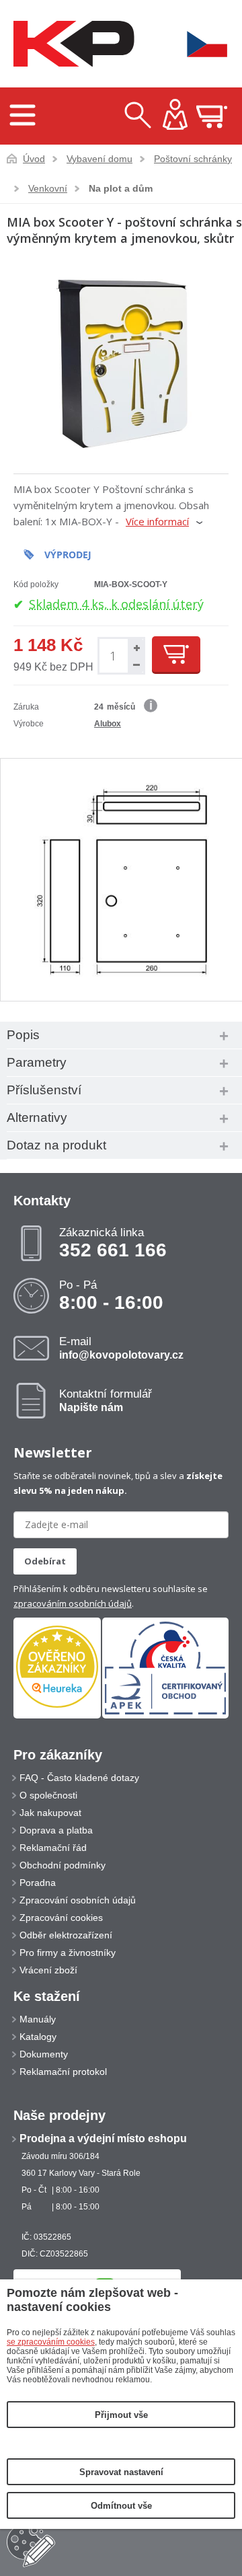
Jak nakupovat (50, 1813)
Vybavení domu (99, 159)
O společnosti (48, 1795)
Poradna (38, 1883)
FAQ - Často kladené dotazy (79, 1778)
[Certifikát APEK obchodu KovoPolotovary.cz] (165, 1716)
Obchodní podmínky (63, 1865)
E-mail (121, 1348)
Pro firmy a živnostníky (68, 1953)
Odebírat (45, 1561)
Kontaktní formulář (106, 1400)
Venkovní (48, 188)
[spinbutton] (113, 656)
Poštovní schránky (193, 159)
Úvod (34, 159)
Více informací (157, 521)
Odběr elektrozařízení (66, 1935)
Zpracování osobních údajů (78, 1900)
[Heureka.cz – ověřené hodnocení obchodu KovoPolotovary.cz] (57, 1668)
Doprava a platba (56, 1830)
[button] (135, 647)
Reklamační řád (53, 1848)
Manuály (38, 2019)
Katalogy (38, 2037)
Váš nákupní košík (212, 116)
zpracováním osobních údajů (73, 1603)
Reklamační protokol (63, 2072)
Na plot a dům (121, 188)
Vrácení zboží (48, 1970)
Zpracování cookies (61, 1918)
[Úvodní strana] (71, 44)
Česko (198, 44)
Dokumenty (44, 2054)
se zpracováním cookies (51, 2342)
